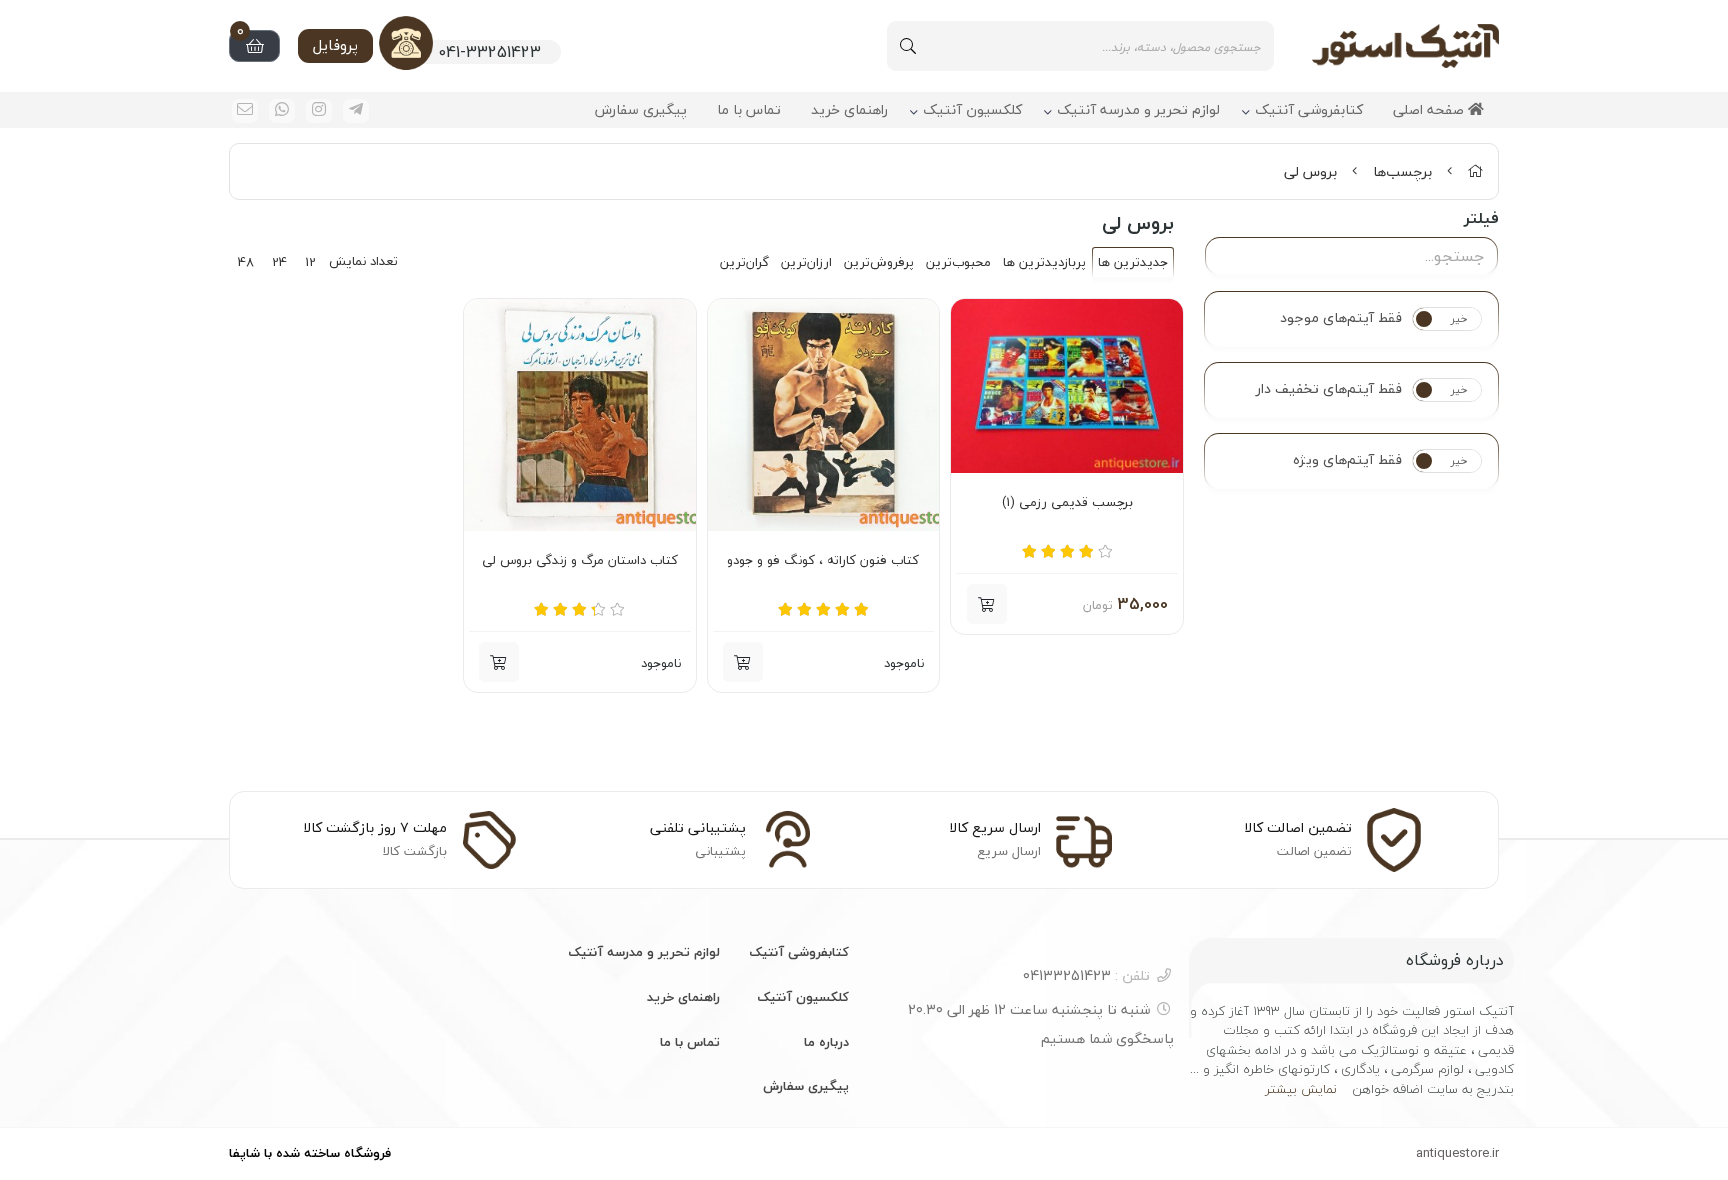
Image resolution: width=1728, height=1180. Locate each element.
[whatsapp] (282, 111)
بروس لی (1310, 171)
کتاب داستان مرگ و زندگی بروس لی (580, 561)
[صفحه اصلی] (1475, 171)
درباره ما (826, 1042)
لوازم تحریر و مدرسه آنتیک (1138, 110)
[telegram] (356, 111)
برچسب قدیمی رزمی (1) (1067, 503)
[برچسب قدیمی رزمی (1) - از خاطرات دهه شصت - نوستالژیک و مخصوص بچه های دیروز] (1067, 386)
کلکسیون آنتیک (972, 110)
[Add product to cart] (743, 662)
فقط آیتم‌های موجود (1341, 318)
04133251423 (1086, 975)
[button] (987, 604)
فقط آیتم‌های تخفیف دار (1329, 389)
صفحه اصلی (1430, 110)
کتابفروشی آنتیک (1309, 110)
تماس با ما (749, 110)
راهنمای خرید (849, 110)
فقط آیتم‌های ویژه (1347, 460)
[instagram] (319, 111)
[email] (245, 111)
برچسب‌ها (1402, 171)
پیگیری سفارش (641, 110)
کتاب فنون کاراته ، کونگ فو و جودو (823, 561)
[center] (908, 46)
